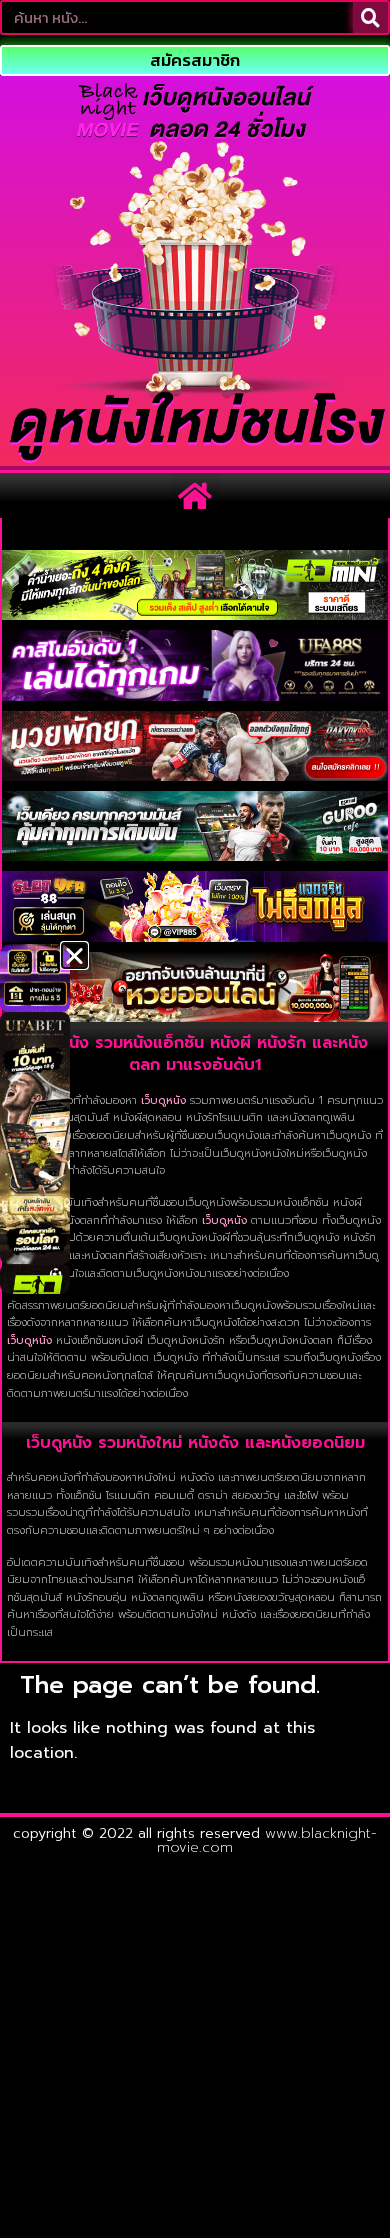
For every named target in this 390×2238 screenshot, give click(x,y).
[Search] (370, 17)
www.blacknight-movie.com (267, 1840)
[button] (195, 495)
